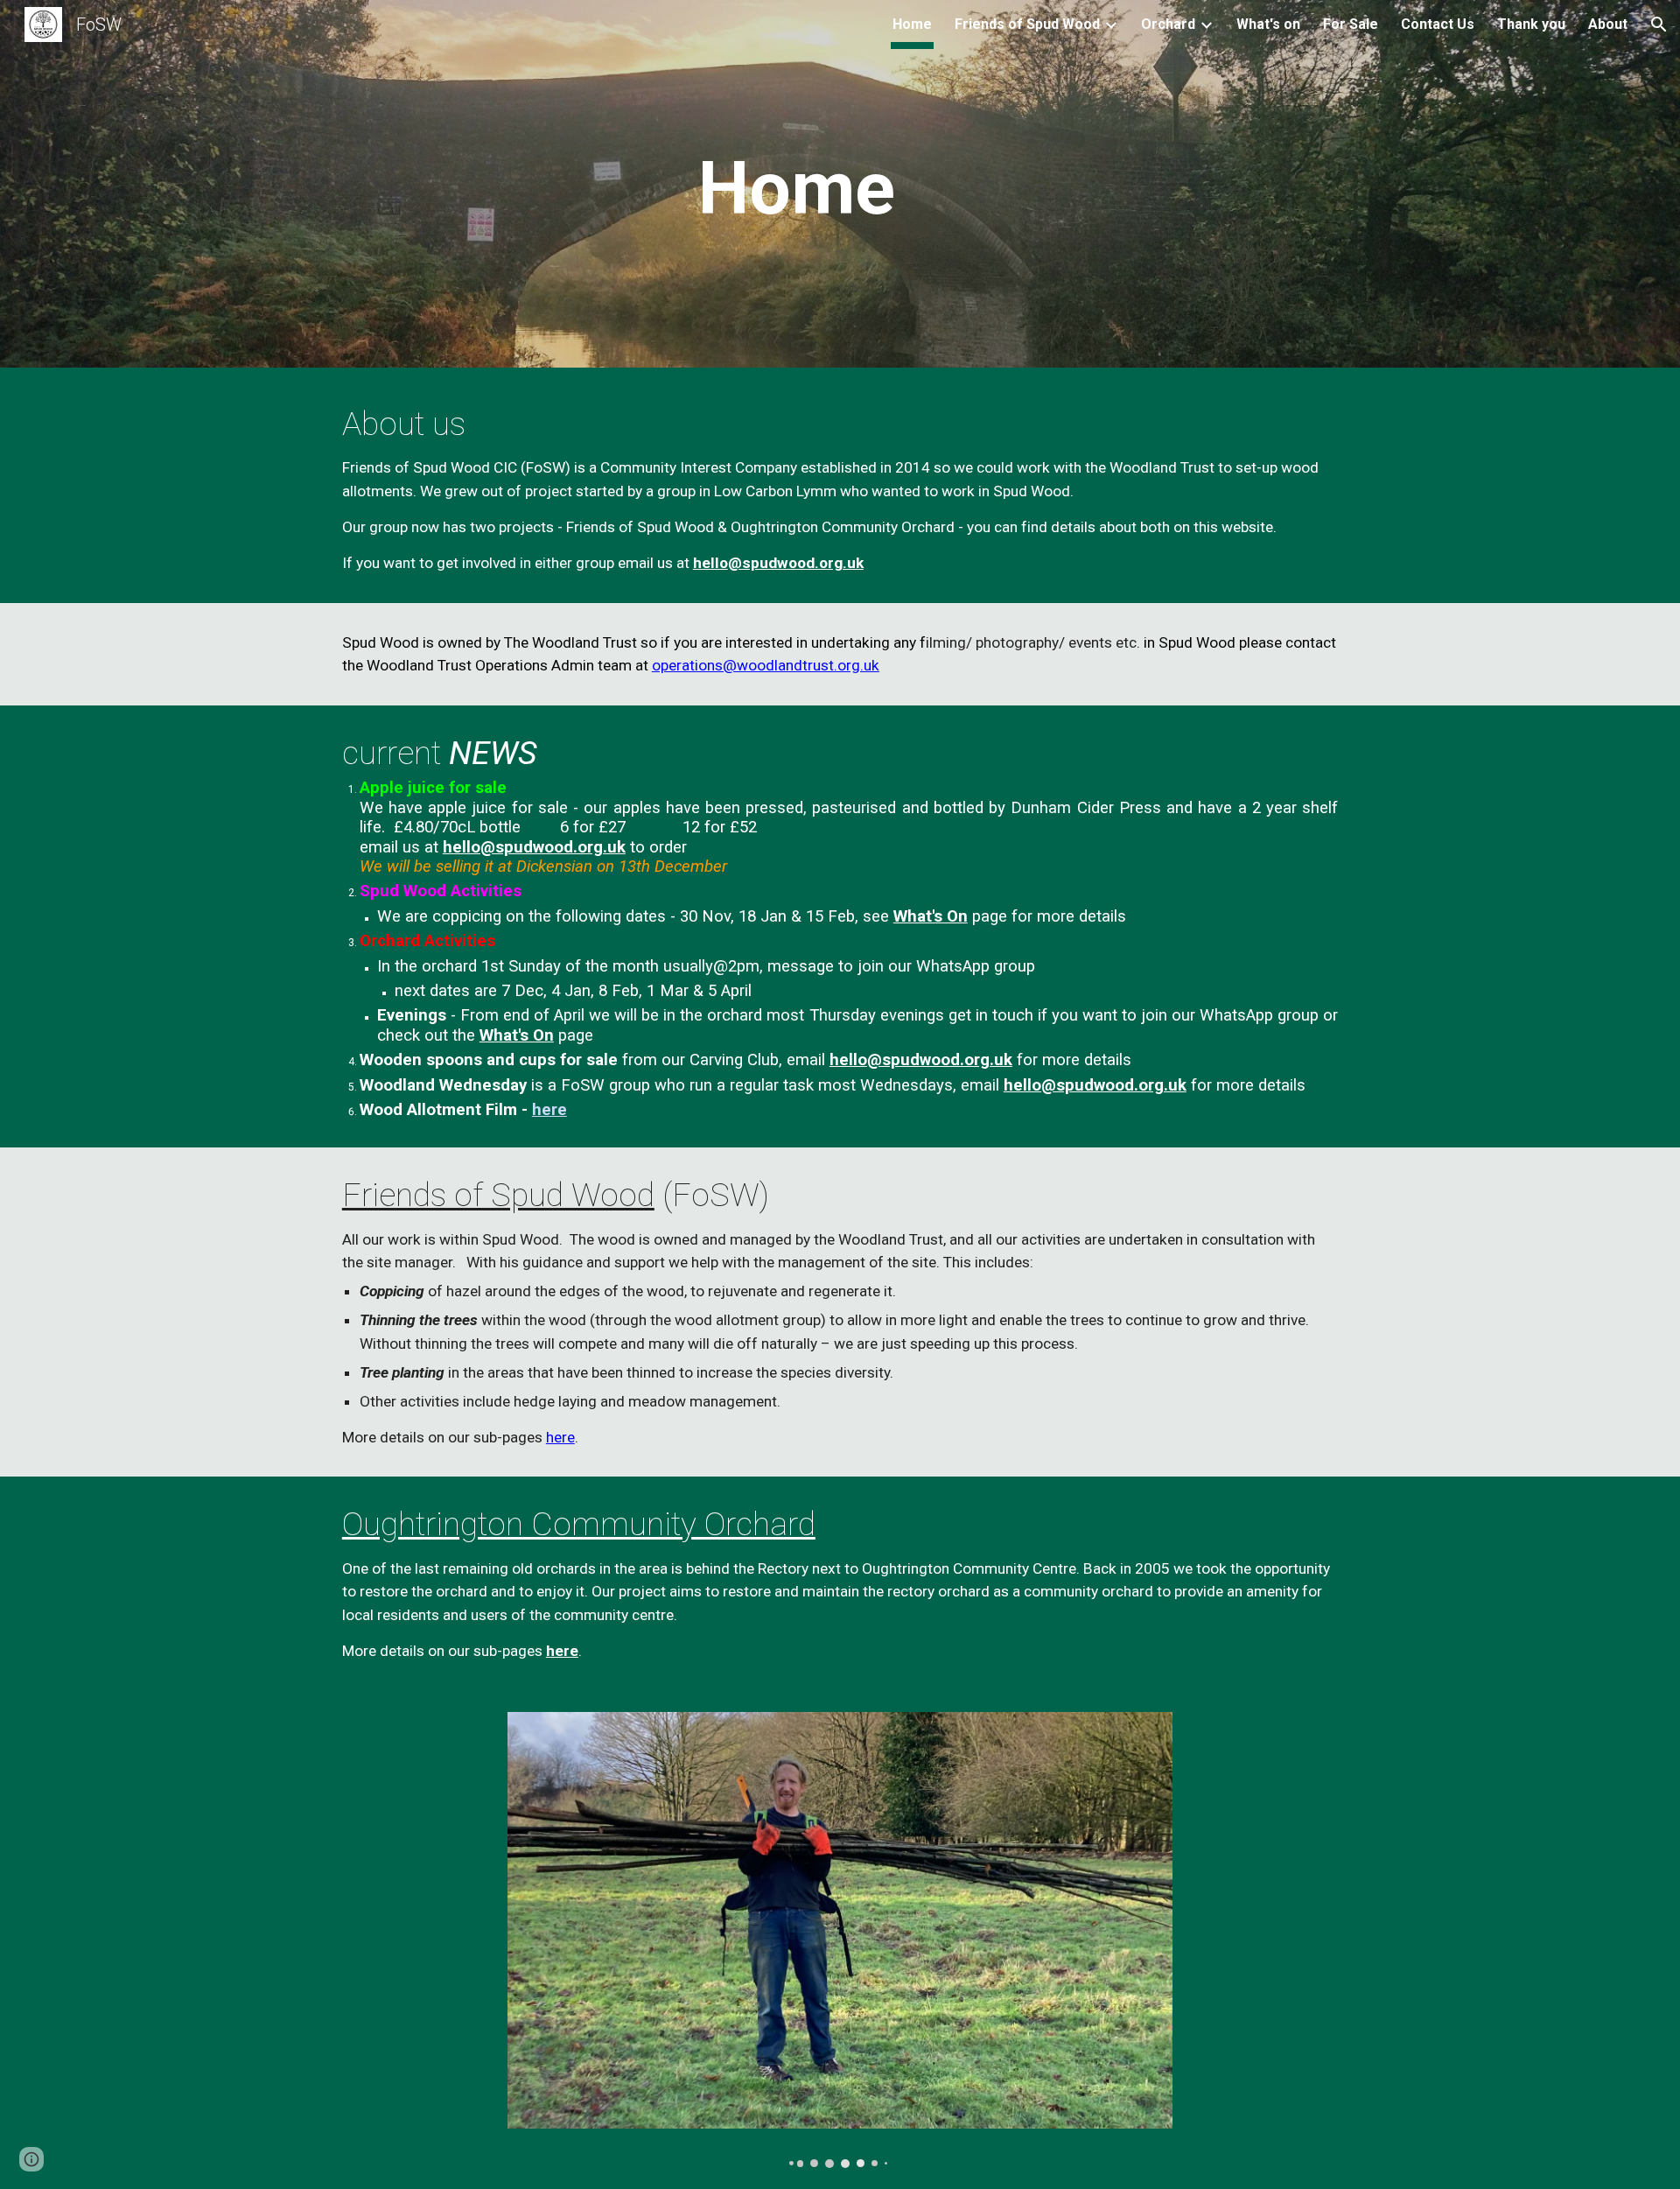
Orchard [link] (1168, 24)
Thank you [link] (1531, 24)
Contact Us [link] (1438, 24)
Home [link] (912, 24)
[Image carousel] (840, 1940)
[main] (797, 189)
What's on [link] (1268, 24)
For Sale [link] (1351, 24)
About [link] (1608, 24)
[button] (1659, 25)
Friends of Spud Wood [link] (1027, 24)
